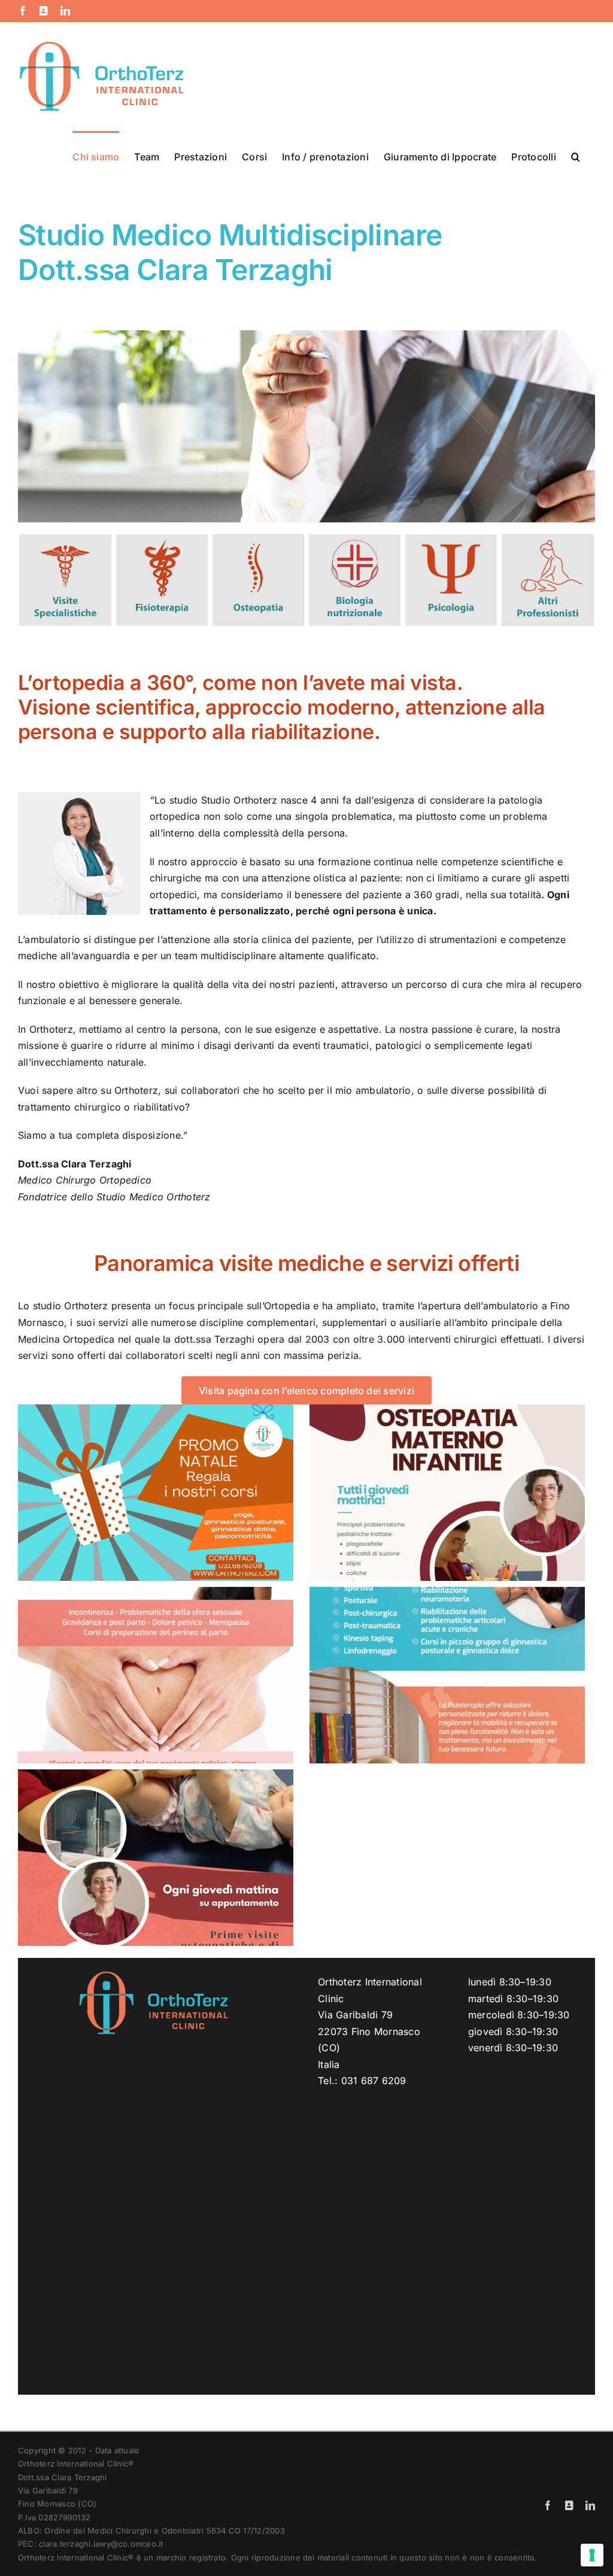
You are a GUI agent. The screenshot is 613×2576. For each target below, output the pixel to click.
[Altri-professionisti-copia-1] (547, 539)
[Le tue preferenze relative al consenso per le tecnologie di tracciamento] (592, 2555)
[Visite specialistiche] (65, 539)
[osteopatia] (258, 539)
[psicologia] (451, 539)
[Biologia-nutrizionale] (355, 539)
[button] (576, 156)
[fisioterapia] (162, 539)
